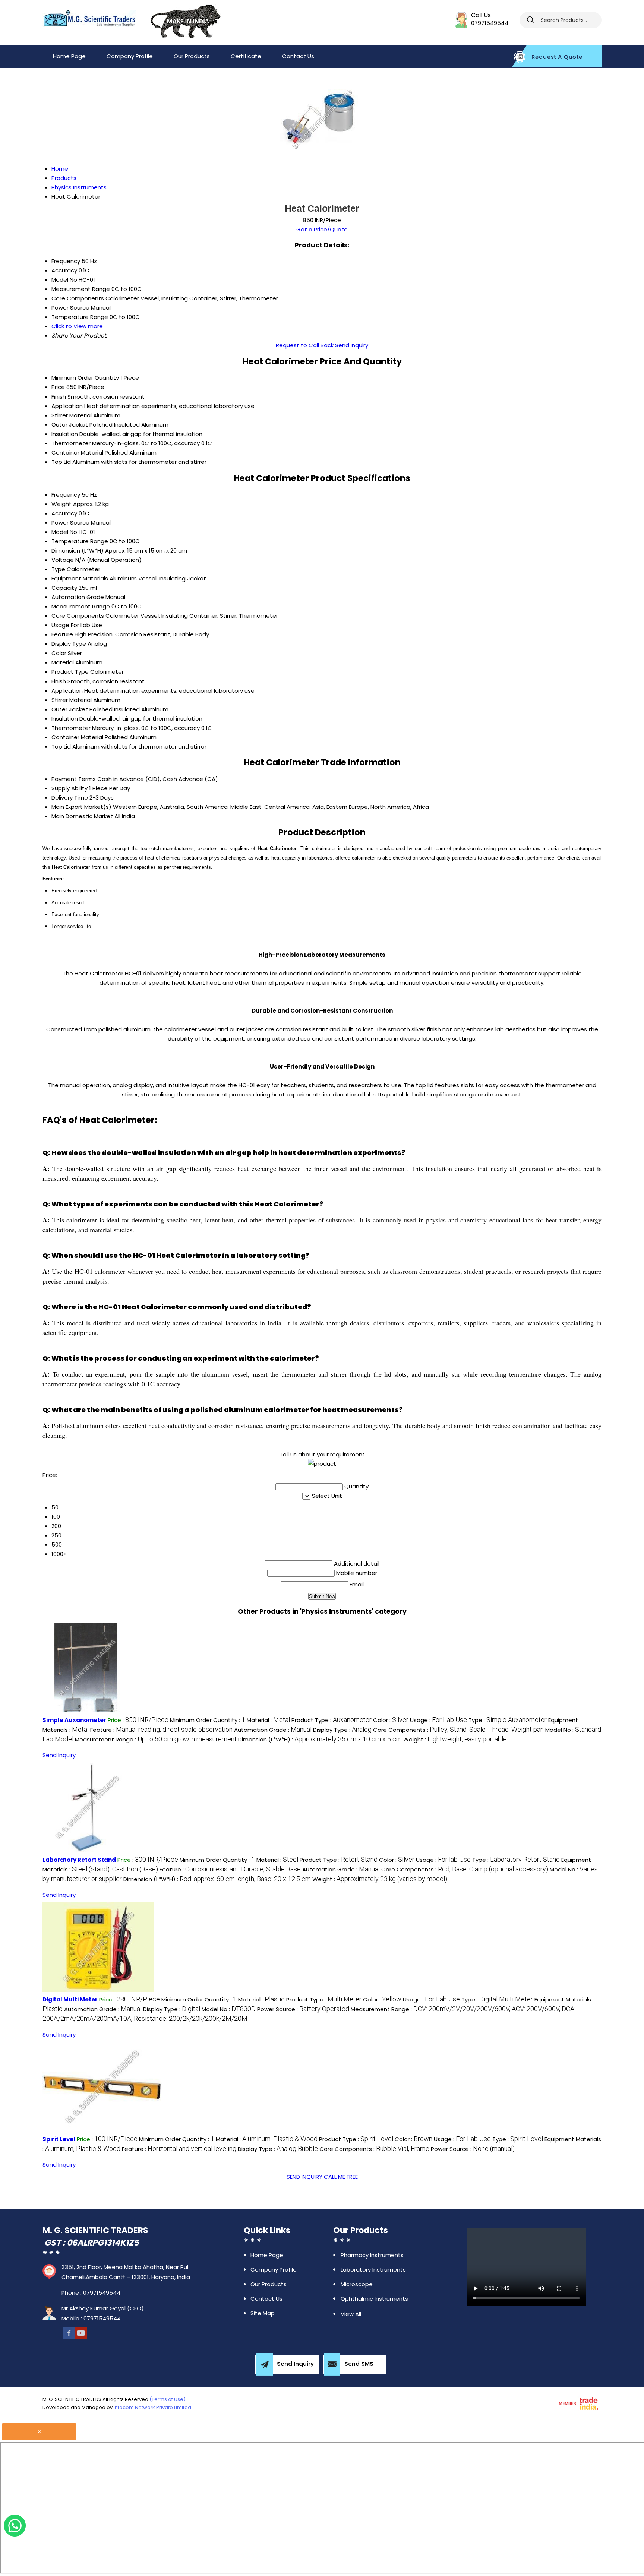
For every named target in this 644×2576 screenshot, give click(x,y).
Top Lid (61, 462)
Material (63, 662)
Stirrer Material (72, 415)
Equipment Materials (80, 578)
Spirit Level (59, 2139)
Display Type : (342, 1730)
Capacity (64, 588)
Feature (62, 634)
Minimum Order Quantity (85, 378)
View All (351, 2314)
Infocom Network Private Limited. (153, 2407)
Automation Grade (78, 597)
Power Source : (303, 2009)
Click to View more (77, 326)
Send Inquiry (352, 345)
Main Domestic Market (82, 816)
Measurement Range (81, 606)
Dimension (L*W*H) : (320, 1739)
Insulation (65, 434)
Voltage (63, 560)
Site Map (263, 2313)
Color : (391, 1720)
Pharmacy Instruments (372, 2255)
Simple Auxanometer (74, 1720)
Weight (61, 504)
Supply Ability (70, 788)
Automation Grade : (273, 1730)
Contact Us (298, 56)
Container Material (77, 452)
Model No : (229, 2009)
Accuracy (64, 513)
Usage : (438, 1720)
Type (58, 569)
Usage (60, 625)
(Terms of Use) (168, 2399)
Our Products (192, 56)
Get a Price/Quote (322, 229)
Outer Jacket (70, 425)
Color (59, 653)
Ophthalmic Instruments (374, 2299)
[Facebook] (69, 2333)
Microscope (357, 2284)
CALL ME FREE (341, 2177)
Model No (64, 532)
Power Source (70, 523)
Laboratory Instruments (373, 2270)
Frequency (66, 495)
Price (58, 387)
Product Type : (332, 1720)
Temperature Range (80, 541)
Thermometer (71, 443)
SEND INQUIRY (304, 2177)
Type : (508, 1720)
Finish (59, 397)
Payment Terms (74, 779)
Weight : (455, 1739)
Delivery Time (70, 798)
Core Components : (458, 1730)
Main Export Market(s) (81, 807)
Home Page (69, 56)
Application (67, 406)
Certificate (246, 56)
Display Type (69, 644)
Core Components (78, 616)
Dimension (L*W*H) (78, 550)
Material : (268, 1720)
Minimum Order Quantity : (208, 1720)
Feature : (161, 1730)
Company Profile (130, 56)
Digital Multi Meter (70, 1999)
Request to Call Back (305, 345)
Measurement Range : (156, 1739)
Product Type (70, 672)
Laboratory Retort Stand (79, 1860)
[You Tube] (81, 2333)
